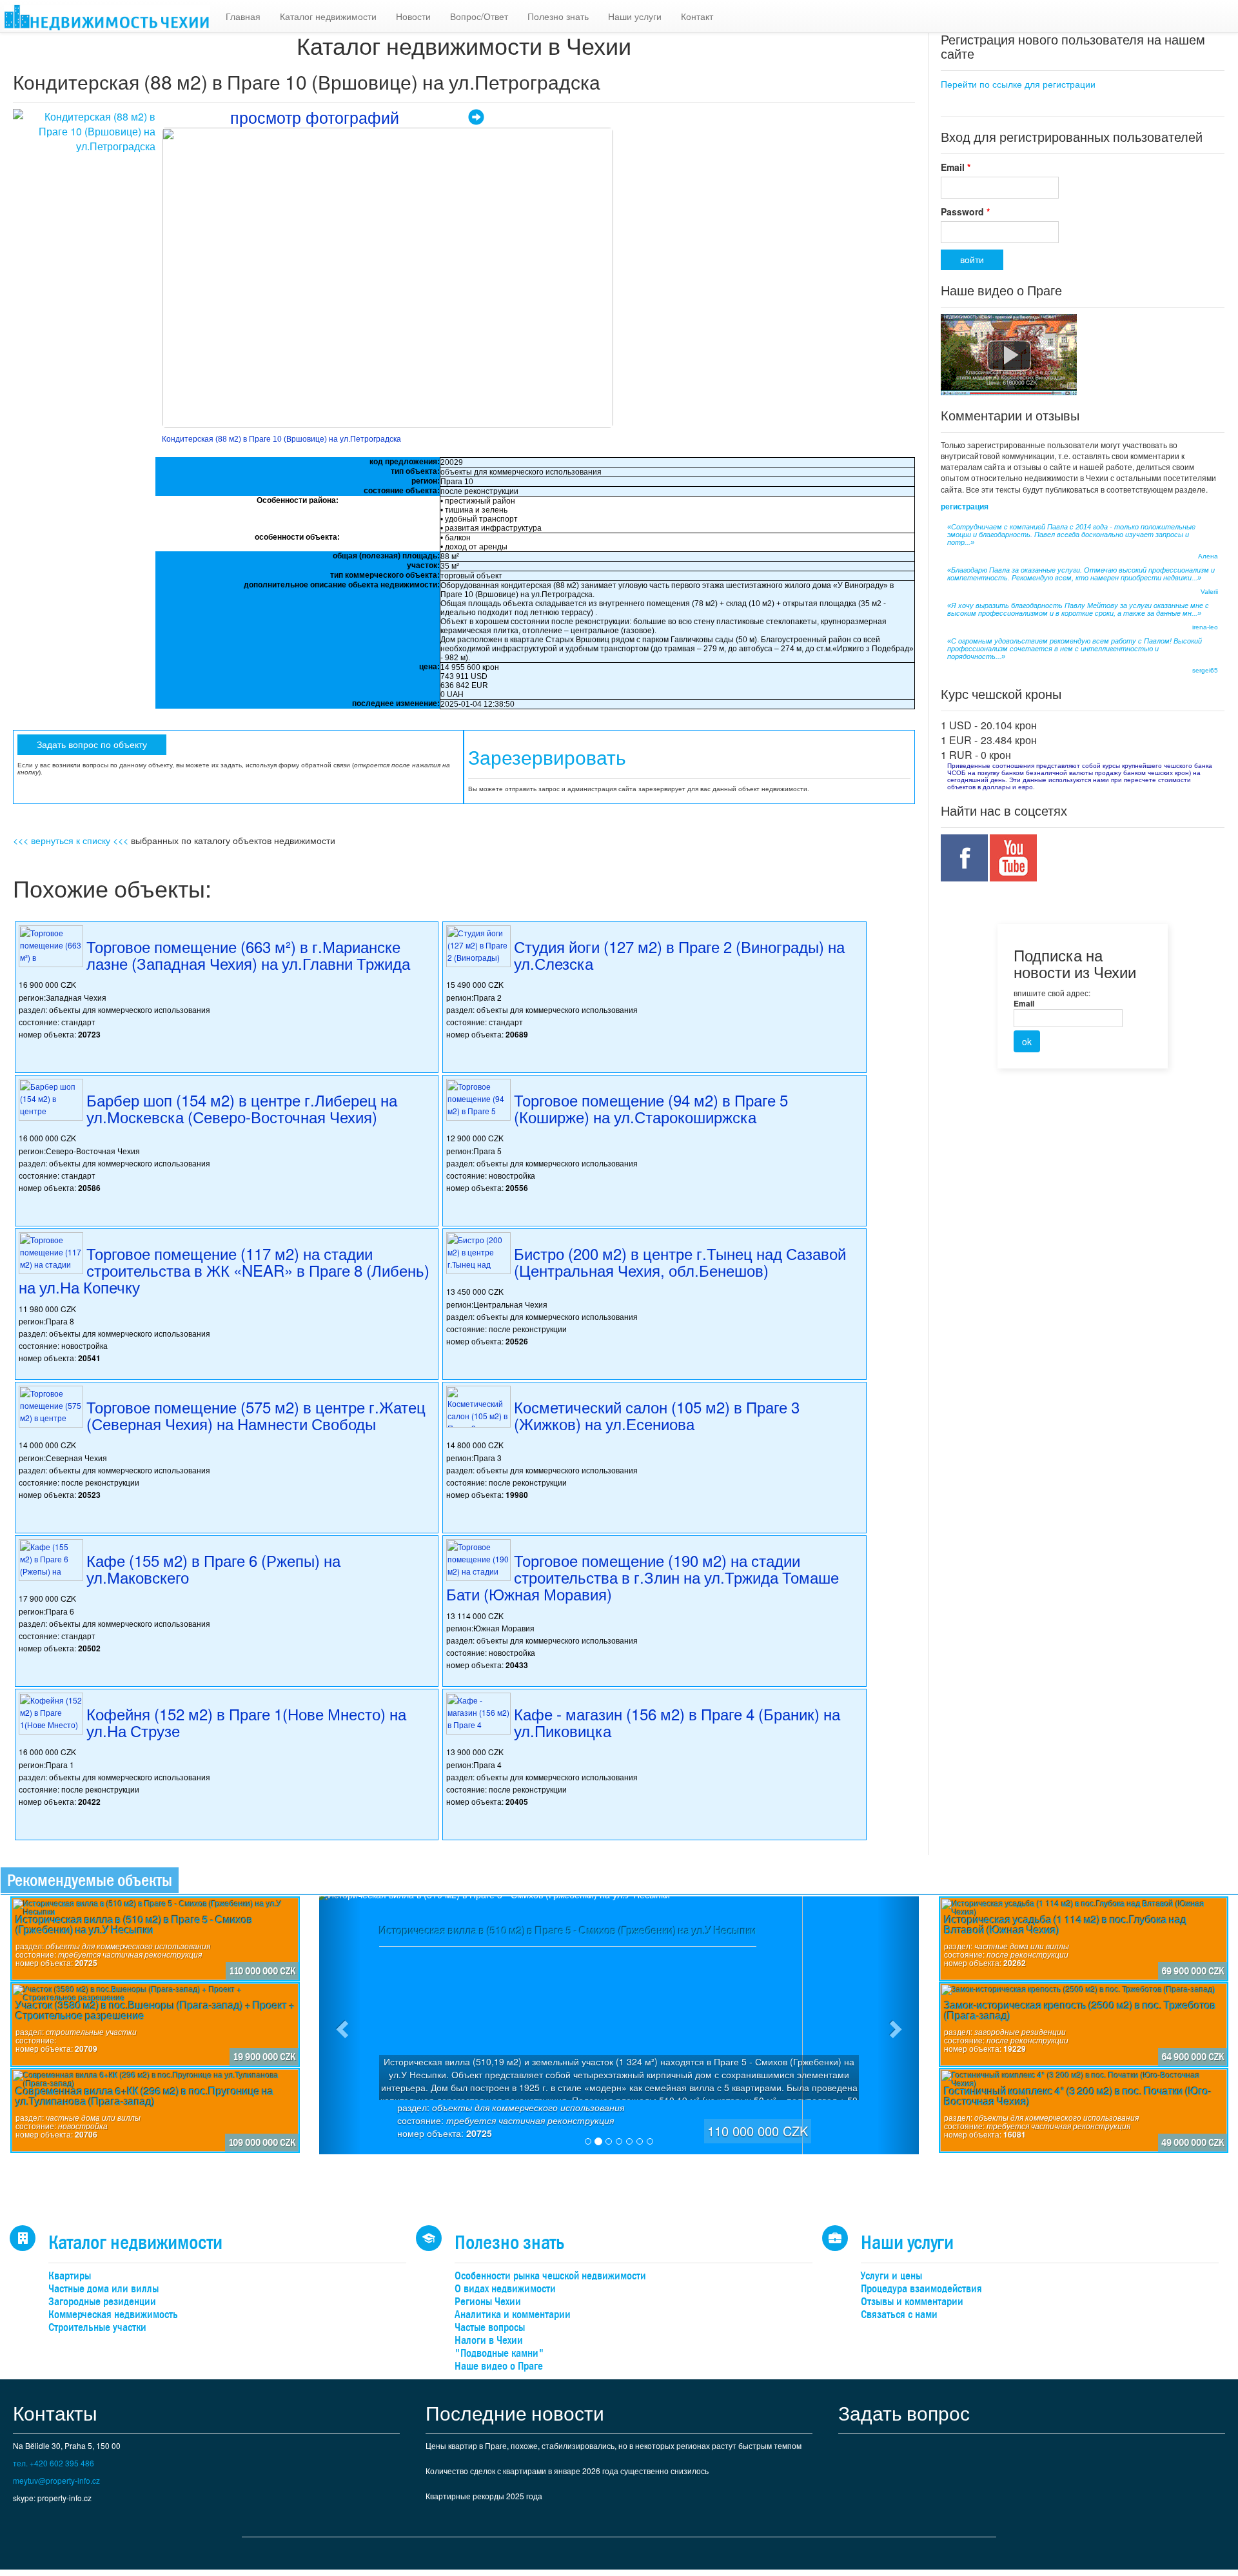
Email (956, 167)
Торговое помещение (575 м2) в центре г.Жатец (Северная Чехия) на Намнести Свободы (256, 1415)
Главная (243, 16)
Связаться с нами (899, 2315)
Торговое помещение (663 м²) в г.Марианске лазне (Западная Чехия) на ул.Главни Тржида (248, 955)
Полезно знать (558, 16)
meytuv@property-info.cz (56, 2480)
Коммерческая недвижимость (113, 2315)
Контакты (55, 2413)
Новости (413, 16)
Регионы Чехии (488, 2302)
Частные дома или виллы (103, 2289)
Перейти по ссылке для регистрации (1018, 84)
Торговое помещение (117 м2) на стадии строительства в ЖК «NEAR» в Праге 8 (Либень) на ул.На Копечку (224, 1270)
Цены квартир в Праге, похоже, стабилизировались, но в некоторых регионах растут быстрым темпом (614, 2445)
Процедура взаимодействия (921, 2289)
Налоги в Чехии (489, 2340)
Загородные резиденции (102, 2302)
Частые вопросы (490, 2327)
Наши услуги (635, 16)
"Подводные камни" (499, 2353)
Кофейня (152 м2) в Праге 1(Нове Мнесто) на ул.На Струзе (246, 1722)
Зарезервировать (547, 758)
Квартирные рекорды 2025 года (484, 2496)
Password (965, 211)
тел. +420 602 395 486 (54, 2463)
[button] (340, 2025)
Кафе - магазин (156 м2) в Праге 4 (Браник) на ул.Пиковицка (677, 1722)
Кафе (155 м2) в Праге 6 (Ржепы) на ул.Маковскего (213, 1568)
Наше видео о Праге (499, 2366)
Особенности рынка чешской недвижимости (550, 2276)
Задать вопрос (904, 2413)
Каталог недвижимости (328, 16)
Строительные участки (97, 2327)
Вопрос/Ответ (479, 16)
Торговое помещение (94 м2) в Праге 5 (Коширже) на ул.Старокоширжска (651, 1108)
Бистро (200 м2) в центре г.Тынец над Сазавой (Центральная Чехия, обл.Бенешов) (680, 1262)
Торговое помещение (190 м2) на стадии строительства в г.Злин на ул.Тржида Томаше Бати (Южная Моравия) (643, 1577)
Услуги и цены (891, 2276)
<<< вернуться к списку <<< (71, 840)
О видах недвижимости (505, 2289)
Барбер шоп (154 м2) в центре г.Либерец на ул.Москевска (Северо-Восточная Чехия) (242, 1108)
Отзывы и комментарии (912, 2302)
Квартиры (70, 2276)
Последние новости (515, 2413)
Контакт (697, 16)
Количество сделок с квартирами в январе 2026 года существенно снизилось (567, 2471)
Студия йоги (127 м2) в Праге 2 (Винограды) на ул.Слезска (679, 955)
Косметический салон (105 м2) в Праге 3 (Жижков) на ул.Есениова (657, 1415)
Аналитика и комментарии (513, 2315)
